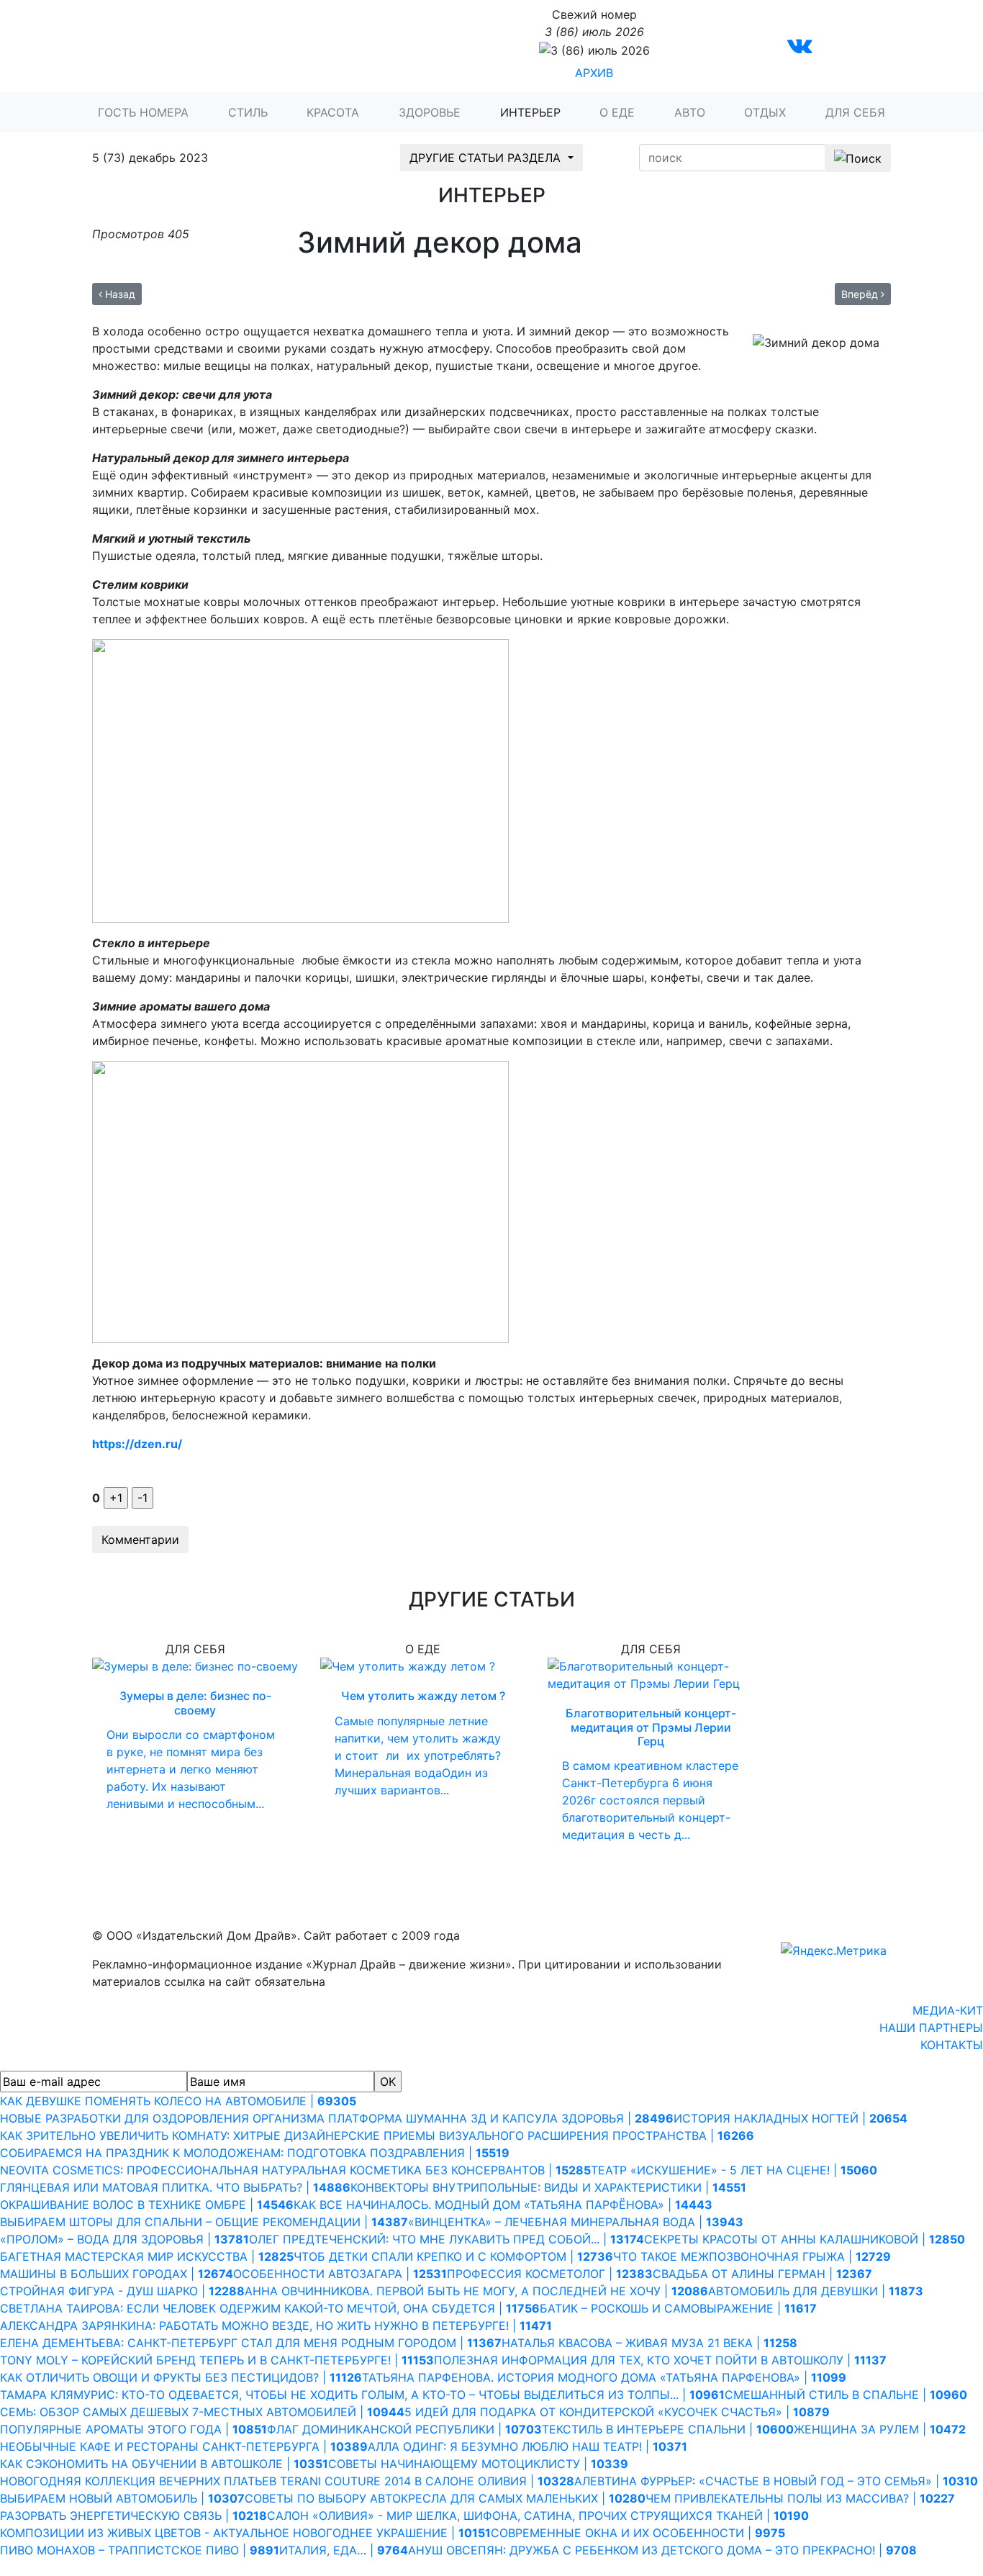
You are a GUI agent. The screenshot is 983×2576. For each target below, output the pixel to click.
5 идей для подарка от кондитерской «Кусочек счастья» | (617, 2412)
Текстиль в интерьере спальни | (668, 2429)
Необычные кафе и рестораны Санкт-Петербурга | (184, 2446)
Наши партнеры (931, 2028)
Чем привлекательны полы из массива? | (800, 2498)
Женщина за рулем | (880, 2429)
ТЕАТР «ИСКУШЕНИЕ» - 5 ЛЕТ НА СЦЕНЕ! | (734, 2170)
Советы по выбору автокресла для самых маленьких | (445, 2498)
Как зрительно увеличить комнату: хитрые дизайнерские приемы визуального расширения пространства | (377, 2136)
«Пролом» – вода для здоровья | (124, 2239)
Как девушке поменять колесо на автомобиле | (178, 2101)
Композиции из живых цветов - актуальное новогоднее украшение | (245, 2533)
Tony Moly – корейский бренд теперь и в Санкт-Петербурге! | (217, 2360)
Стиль (248, 112)
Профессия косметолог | (550, 2274)
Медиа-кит (948, 2010)
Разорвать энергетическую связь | (133, 2516)
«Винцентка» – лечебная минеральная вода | (576, 2222)
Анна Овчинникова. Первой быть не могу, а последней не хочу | (476, 2291)
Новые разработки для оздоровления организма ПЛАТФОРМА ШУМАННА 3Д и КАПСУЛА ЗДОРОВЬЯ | (337, 2118)
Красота (333, 112)
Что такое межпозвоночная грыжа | (752, 2256)
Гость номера (143, 112)
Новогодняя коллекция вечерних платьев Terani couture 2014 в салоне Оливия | (287, 2481)
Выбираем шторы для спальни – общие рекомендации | (204, 2222)
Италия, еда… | (344, 2550)
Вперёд (861, 294)
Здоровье (430, 112)
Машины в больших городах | (117, 2274)
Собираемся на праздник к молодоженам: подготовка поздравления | (255, 2153)
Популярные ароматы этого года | (133, 2429)
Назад (119, 294)
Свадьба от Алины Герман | (762, 2274)
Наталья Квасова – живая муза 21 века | (649, 2343)
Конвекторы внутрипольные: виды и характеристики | (548, 2187)
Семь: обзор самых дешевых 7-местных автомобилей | (202, 2412)
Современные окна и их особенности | (638, 2533)
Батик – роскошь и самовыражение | (678, 2308)
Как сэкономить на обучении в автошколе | (164, 2464)
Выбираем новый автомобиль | (122, 2498)
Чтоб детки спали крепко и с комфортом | (453, 2256)
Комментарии (140, 1540)
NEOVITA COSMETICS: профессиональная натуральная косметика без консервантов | (295, 2170)
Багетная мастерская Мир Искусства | (147, 2256)
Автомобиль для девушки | (816, 2291)
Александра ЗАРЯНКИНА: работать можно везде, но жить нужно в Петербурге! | (276, 2326)
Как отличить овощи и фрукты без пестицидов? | (181, 2377)
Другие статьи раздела (487, 158)
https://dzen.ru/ (137, 1444)
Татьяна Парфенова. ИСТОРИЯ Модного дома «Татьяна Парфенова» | (604, 2377)
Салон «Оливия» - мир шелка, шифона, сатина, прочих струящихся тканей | (538, 2516)
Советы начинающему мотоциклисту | (478, 2464)
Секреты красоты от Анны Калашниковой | (805, 2239)
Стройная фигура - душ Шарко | (122, 2291)
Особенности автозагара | (340, 2274)
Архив (594, 73)
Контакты (952, 2045)
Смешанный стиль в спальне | (846, 2395)
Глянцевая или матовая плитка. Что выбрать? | (175, 2187)
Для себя (855, 112)
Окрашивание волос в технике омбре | (147, 2205)
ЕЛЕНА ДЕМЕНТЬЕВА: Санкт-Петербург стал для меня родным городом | (251, 2343)
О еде (617, 112)
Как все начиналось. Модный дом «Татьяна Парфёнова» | (503, 2205)
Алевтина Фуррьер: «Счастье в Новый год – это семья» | (776, 2481)
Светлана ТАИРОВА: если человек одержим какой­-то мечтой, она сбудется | (270, 2308)
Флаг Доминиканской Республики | (404, 2429)
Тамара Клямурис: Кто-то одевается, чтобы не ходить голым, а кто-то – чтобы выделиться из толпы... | (362, 2395)
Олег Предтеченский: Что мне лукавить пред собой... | (447, 2239)
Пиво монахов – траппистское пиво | (140, 2550)
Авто (690, 112)
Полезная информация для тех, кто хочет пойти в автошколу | (660, 2360)
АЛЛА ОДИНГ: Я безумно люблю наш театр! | (527, 2446)
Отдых (765, 112)
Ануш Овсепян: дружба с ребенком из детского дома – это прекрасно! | (662, 2550)
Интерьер (530, 112)
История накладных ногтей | (791, 2118)
